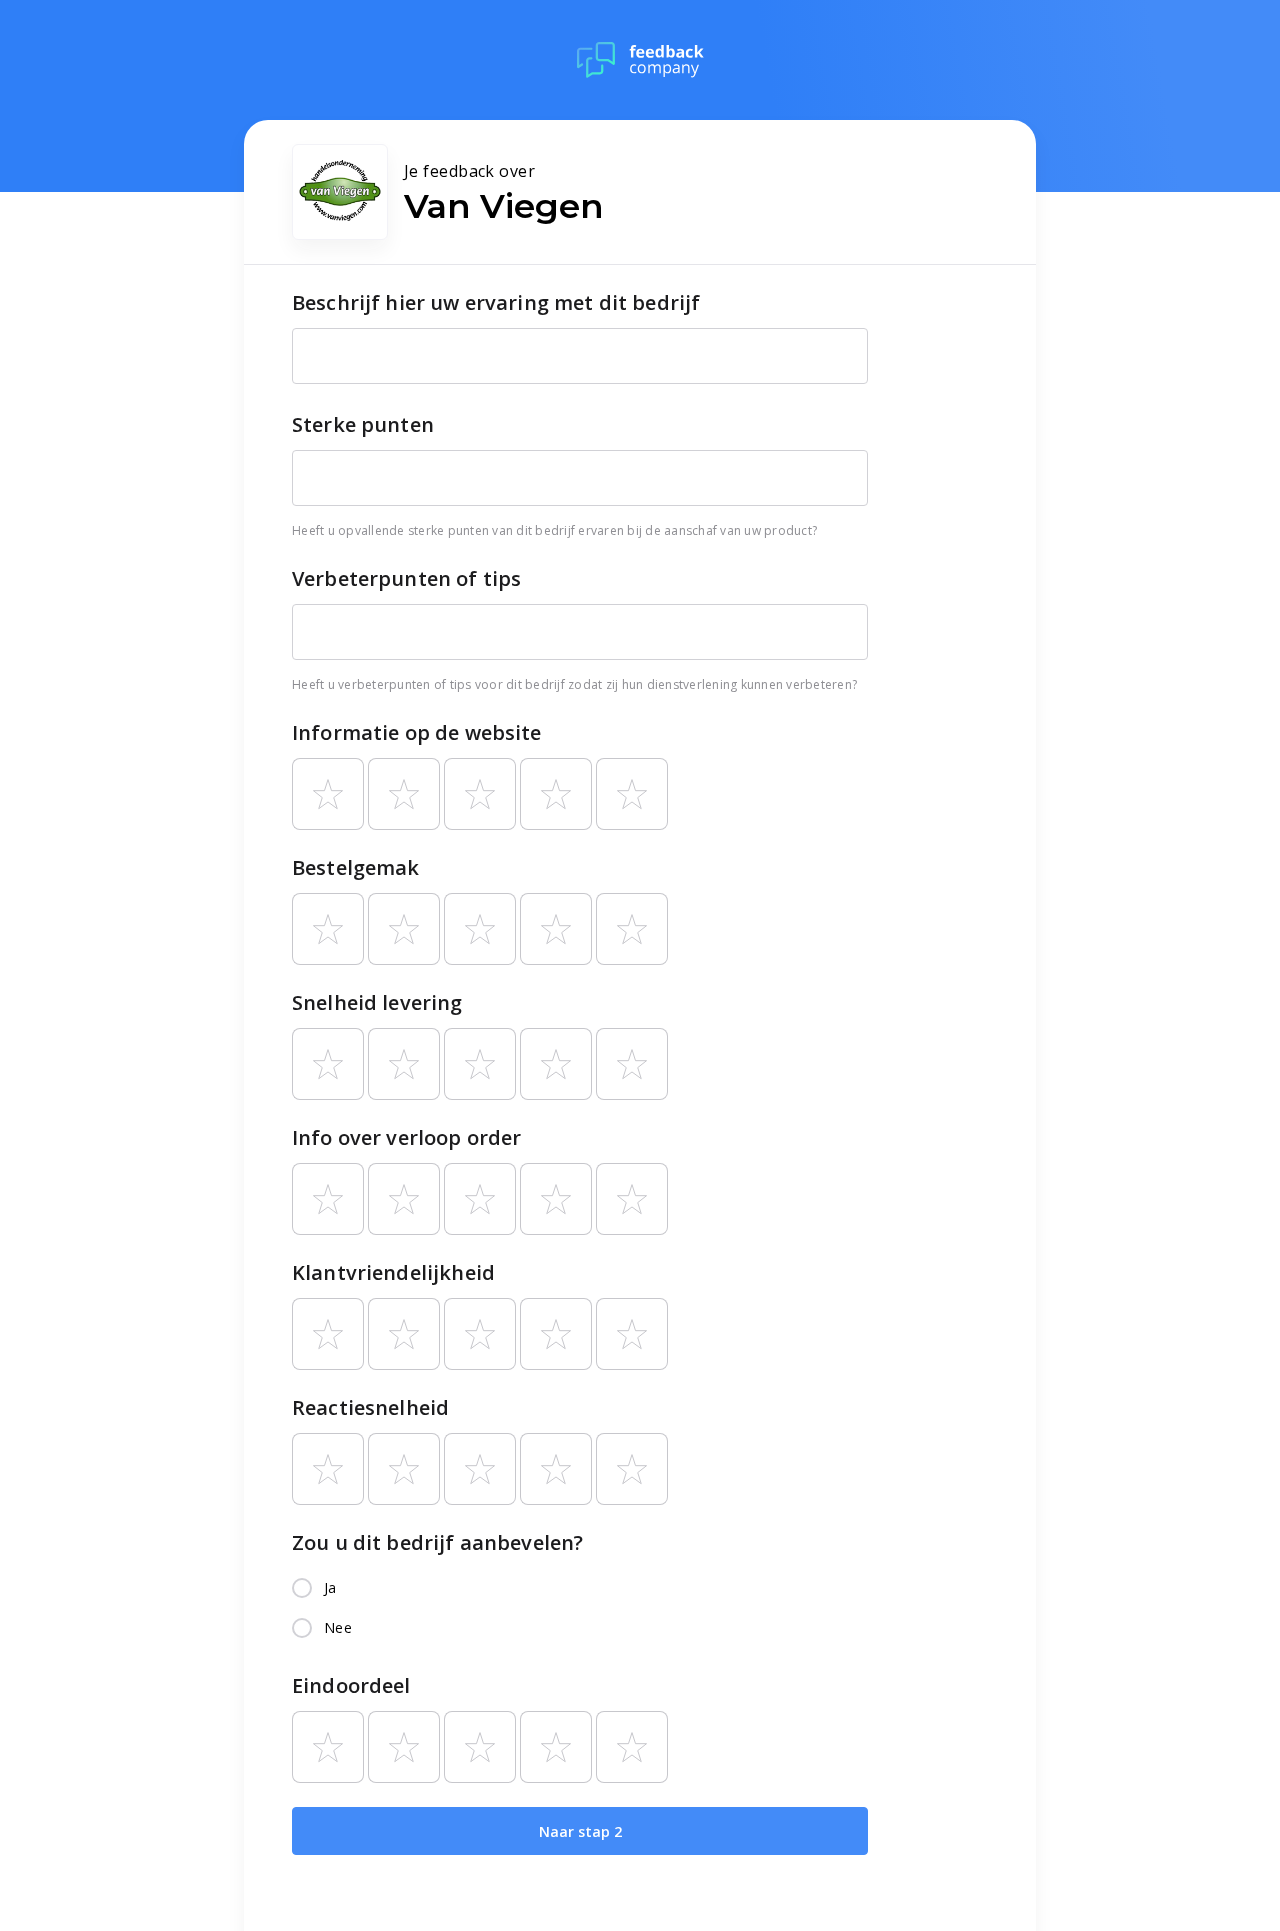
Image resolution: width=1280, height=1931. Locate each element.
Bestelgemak (356, 867)
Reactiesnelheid (370, 1407)
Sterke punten (363, 424)
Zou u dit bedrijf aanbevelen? (437, 1542)
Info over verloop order (406, 1137)
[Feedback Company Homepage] (640, 60)
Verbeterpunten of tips (406, 578)
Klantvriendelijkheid (393, 1272)
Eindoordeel (351, 1685)
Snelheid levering (377, 1002)
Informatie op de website (417, 732)
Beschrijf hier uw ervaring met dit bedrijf (496, 302)
